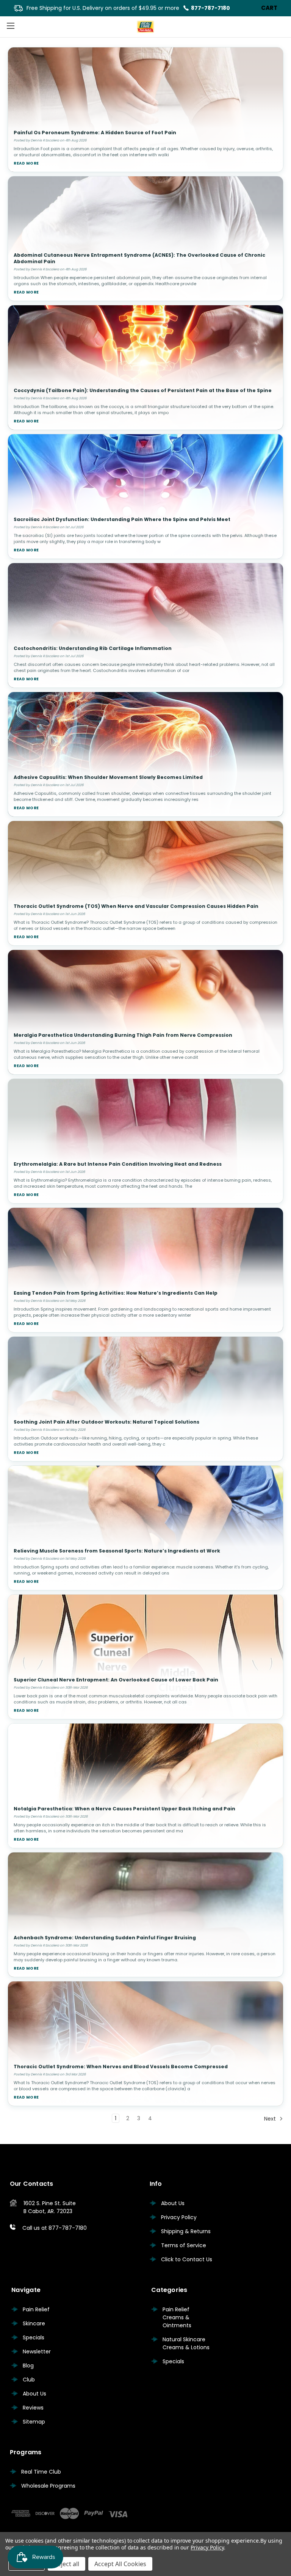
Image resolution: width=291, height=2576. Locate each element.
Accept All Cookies (120, 2564)
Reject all (66, 2564)
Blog (28, 2366)
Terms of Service (184, 2245)
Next (271, 2119)
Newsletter (37, 2352)
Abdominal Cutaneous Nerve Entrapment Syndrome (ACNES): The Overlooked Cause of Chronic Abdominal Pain (139, 258)
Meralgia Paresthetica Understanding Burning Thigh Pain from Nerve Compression (123, 1035)
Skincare (34, 2323)
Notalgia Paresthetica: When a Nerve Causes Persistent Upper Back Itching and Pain (124, 1809)
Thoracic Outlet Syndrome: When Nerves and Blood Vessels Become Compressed (121, 2067)
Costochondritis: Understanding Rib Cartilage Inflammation (93, 648)
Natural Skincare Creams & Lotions (186, 2343)
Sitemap (34, 2422)
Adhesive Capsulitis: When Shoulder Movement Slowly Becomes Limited (108, 777)
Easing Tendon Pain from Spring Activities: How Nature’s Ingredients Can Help (116, 1293)
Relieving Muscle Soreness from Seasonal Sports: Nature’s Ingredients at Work (117, 1551)
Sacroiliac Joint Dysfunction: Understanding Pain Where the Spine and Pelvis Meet (122, 519)
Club (29, 2380)
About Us (173, 2203)
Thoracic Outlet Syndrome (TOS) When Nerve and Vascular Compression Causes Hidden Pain (136, 906)
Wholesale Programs (48, 2486)
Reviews (33, 2408)
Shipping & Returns (186, 2231)
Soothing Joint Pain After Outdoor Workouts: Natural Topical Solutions (106, 1422)
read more (26, 163)
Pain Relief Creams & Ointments (177, 2317)
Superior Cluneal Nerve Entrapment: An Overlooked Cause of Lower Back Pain (116, 1680)
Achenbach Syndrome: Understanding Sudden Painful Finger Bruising (105, 1938)
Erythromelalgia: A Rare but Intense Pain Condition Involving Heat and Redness (118, 1164)
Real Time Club (41, 2472)
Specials (34, 2337)
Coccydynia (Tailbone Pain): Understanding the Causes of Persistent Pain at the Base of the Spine (143, 390)
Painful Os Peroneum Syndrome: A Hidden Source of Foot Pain (95, 133)
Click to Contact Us (187, 2259)
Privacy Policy (179, 2217)
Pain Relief (36, 2309)
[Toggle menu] (10, 26)
